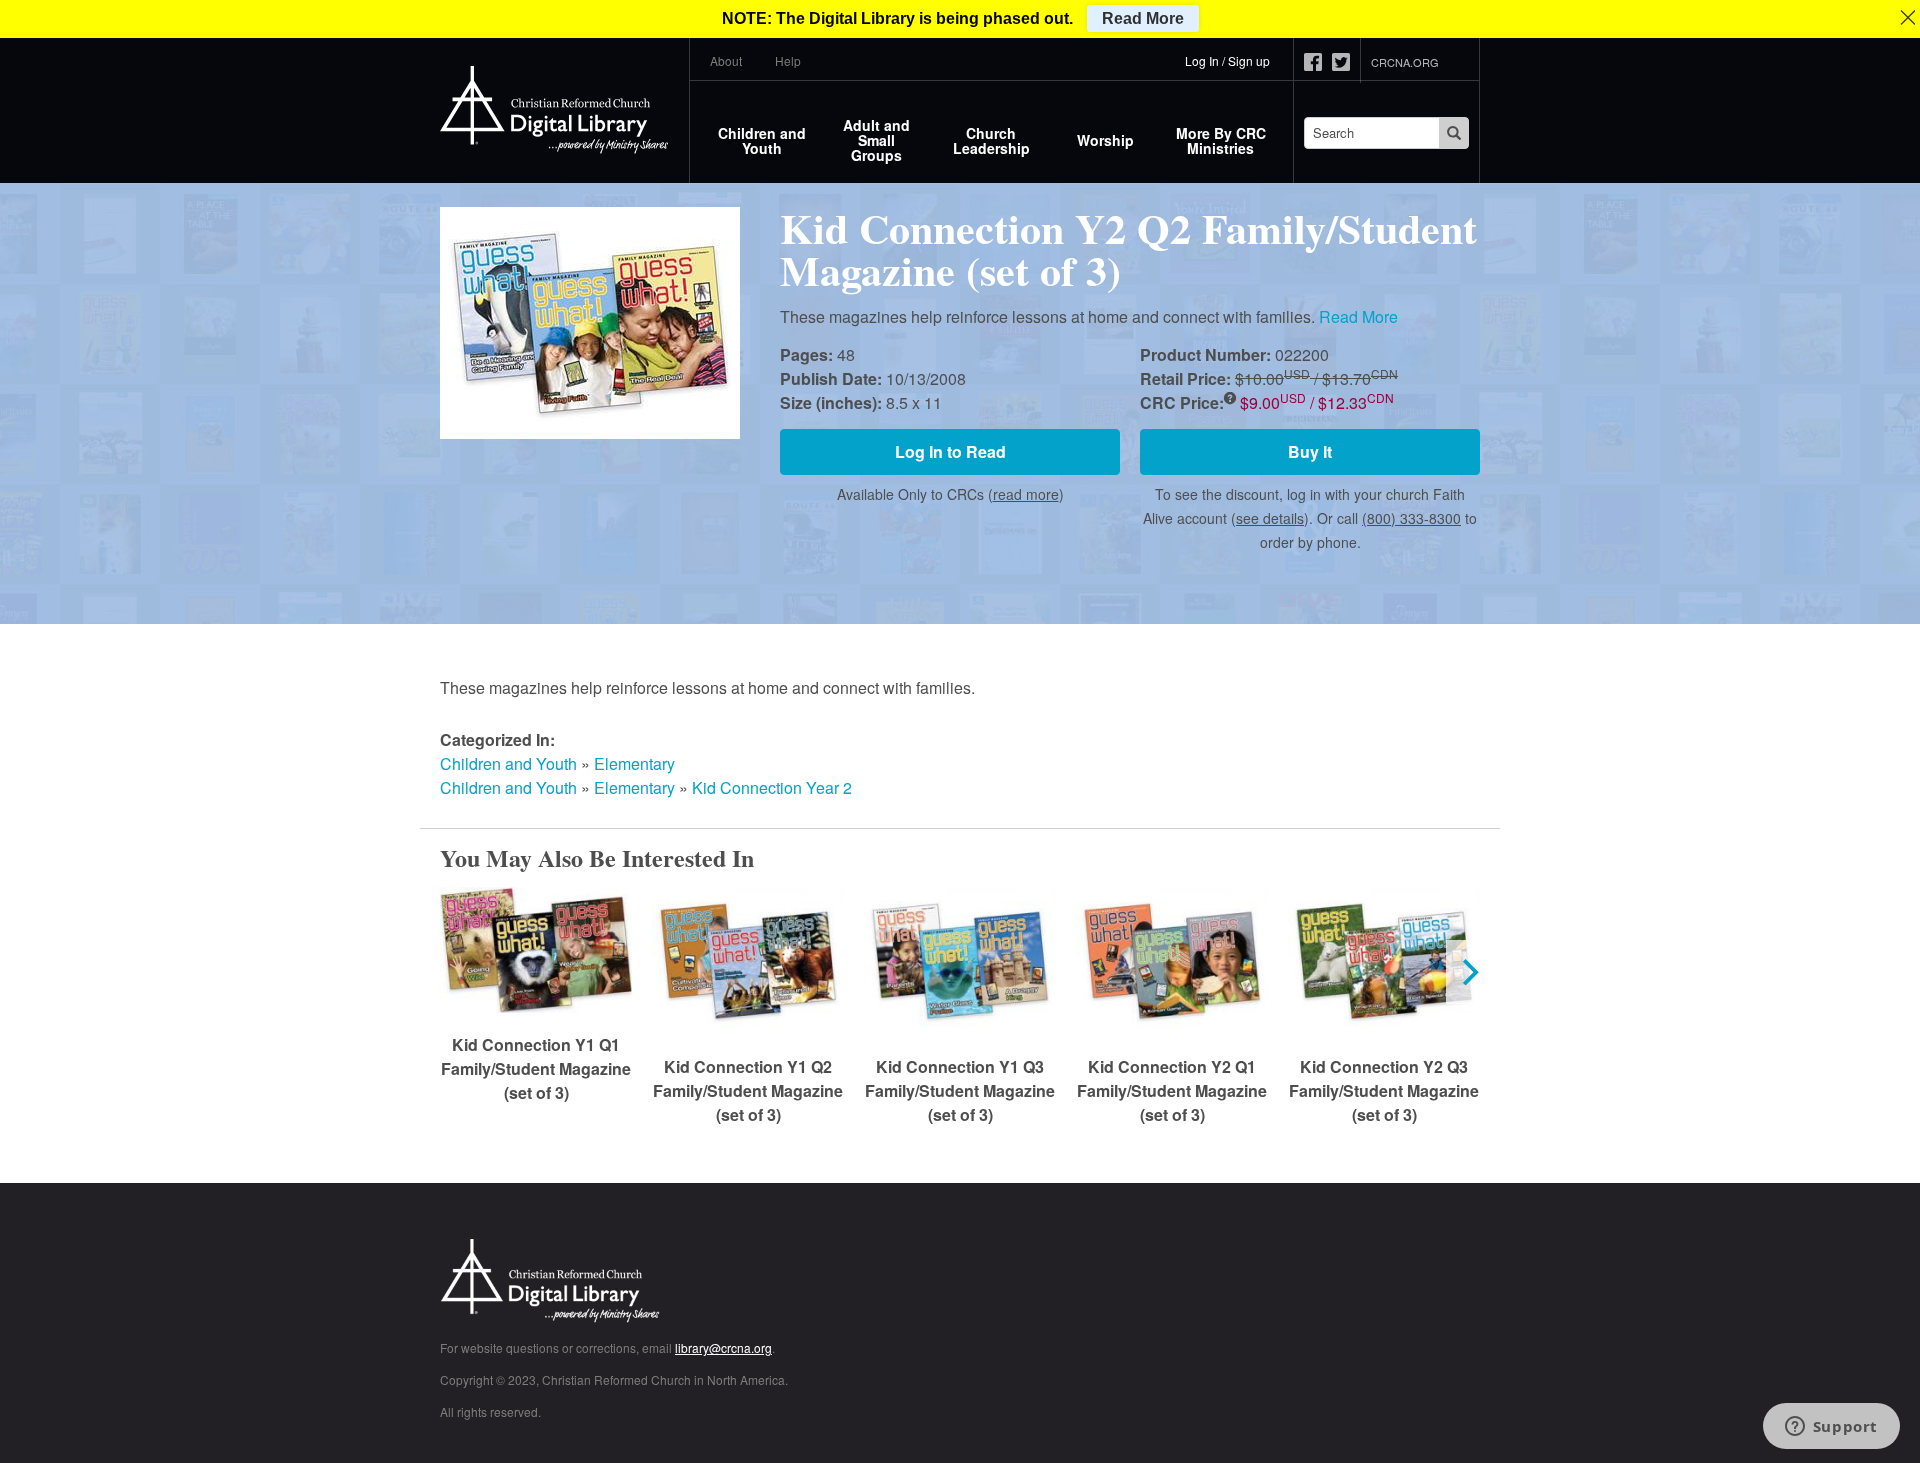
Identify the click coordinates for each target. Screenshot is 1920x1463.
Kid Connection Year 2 (772, 787)
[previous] (452, 972)
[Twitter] (1346, 62)
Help (788, 60)
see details (1270, 518)
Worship (1105, 140)
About (726, 60)
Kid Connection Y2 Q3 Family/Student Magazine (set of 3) (1384, 1090)
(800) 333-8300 (1411, 518)
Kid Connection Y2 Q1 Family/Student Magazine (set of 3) (1172, 1090)
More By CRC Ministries (1221, 140)
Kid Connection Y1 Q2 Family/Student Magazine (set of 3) (748, 1090)
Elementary (634, 763)
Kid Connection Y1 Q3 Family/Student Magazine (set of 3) (960, 1090)
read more (1026, 494)
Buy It (1310, 451)
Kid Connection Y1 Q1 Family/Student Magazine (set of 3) (536, 1068)
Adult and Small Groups (876, 140)
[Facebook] (1318, 62)
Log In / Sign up (1227, 60)
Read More (1358, 316)
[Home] (555, 110)
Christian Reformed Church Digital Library (625, 1282)
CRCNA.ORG (1405, 62)
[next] (1468, 972)
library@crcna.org (723, 1347)
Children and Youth (762, 140)
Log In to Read (950, 451)
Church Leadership (991, 140)
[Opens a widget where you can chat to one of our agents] (1831, 1428)
